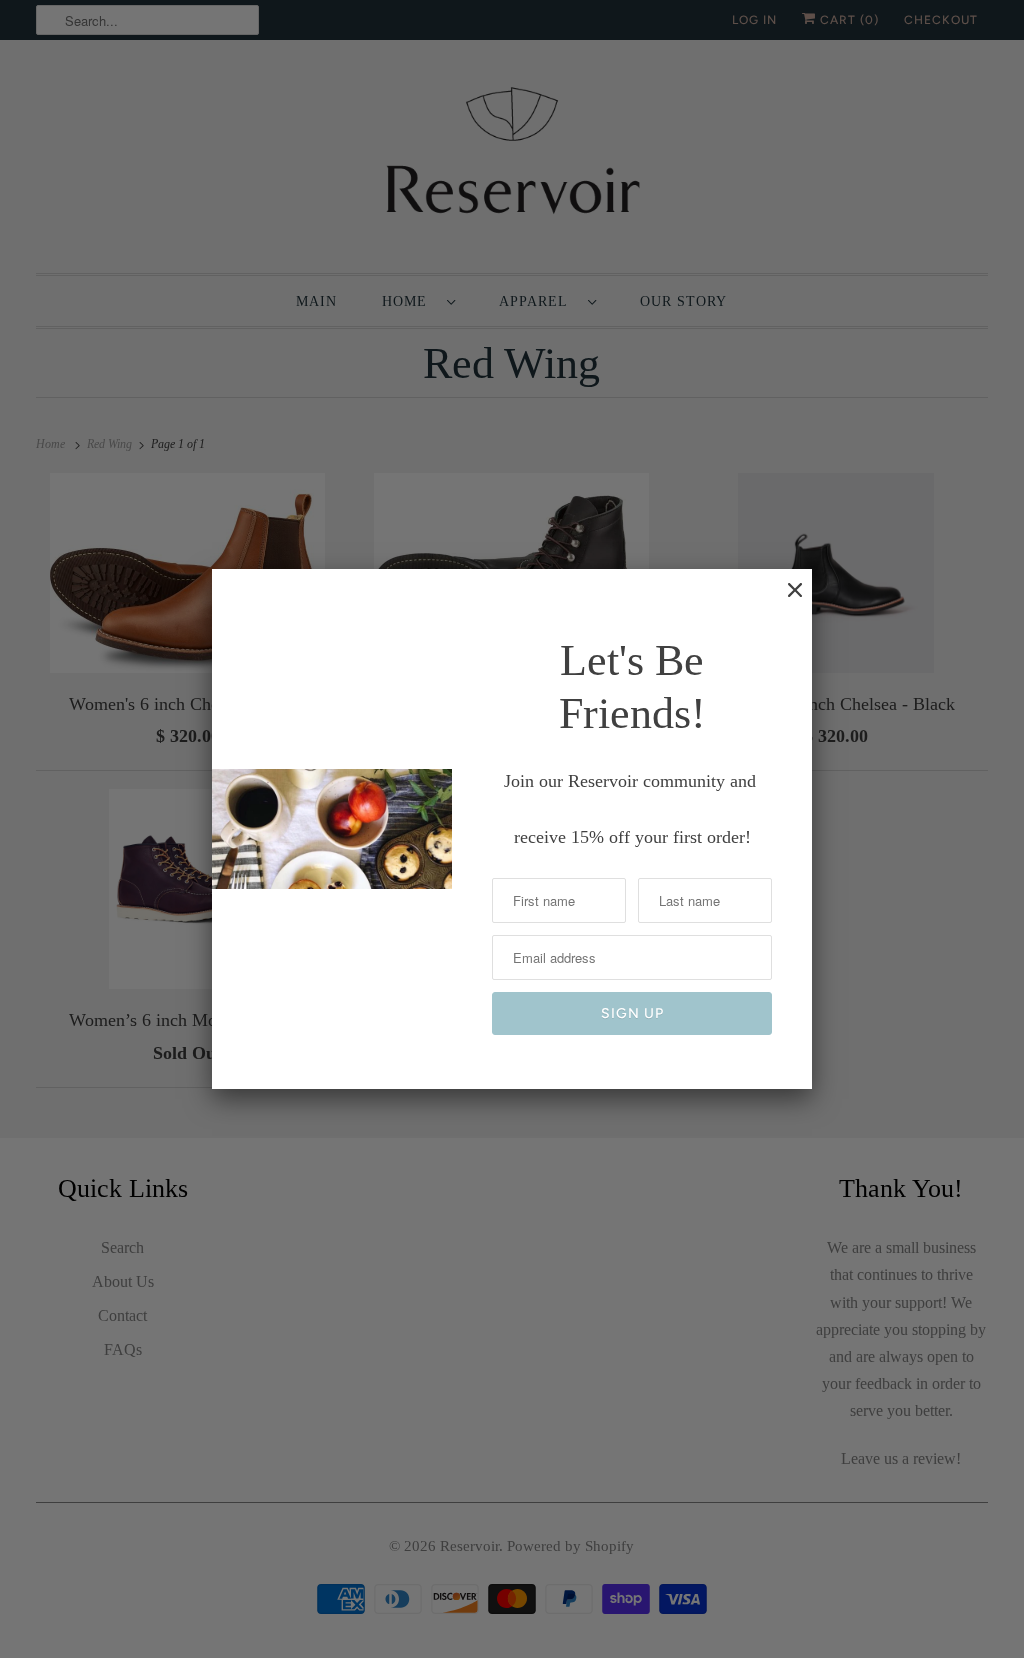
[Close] (785, 600)
